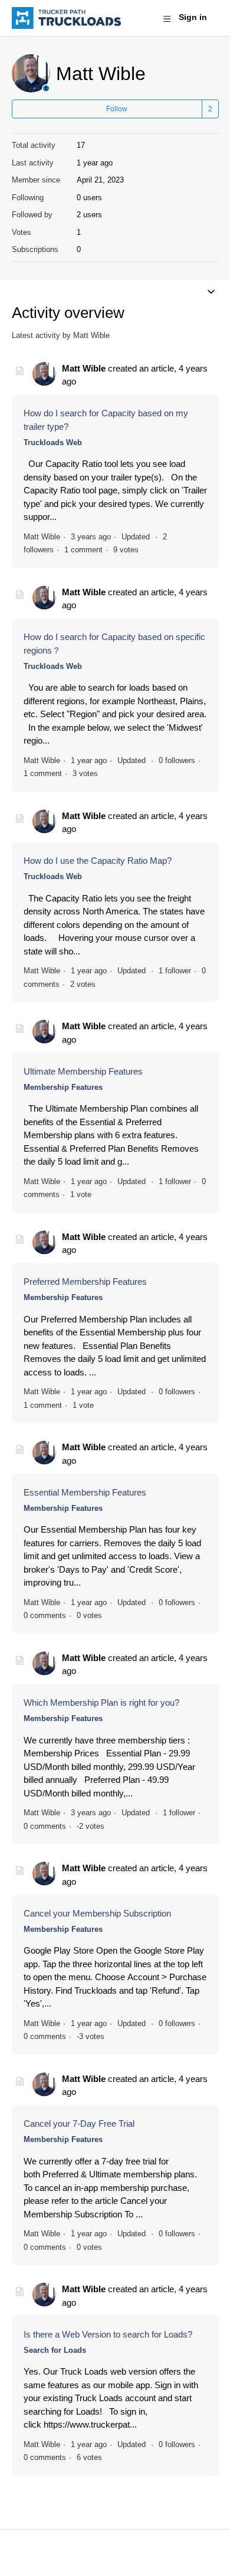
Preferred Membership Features (85, 1282)
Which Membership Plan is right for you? (101, 1703)
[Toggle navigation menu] (167, 18)
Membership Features (63, 1087)
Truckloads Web (53, 442)
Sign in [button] (193, 17)
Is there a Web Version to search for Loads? (108, 2334)
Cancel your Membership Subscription (97, 1913)
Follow (117, 109)
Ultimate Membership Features (83, 1071)
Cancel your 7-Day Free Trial (79, 2124)
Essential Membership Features (85, 1492)
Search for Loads (55, 2350)
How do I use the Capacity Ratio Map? (98, 861)
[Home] (67, 18)
